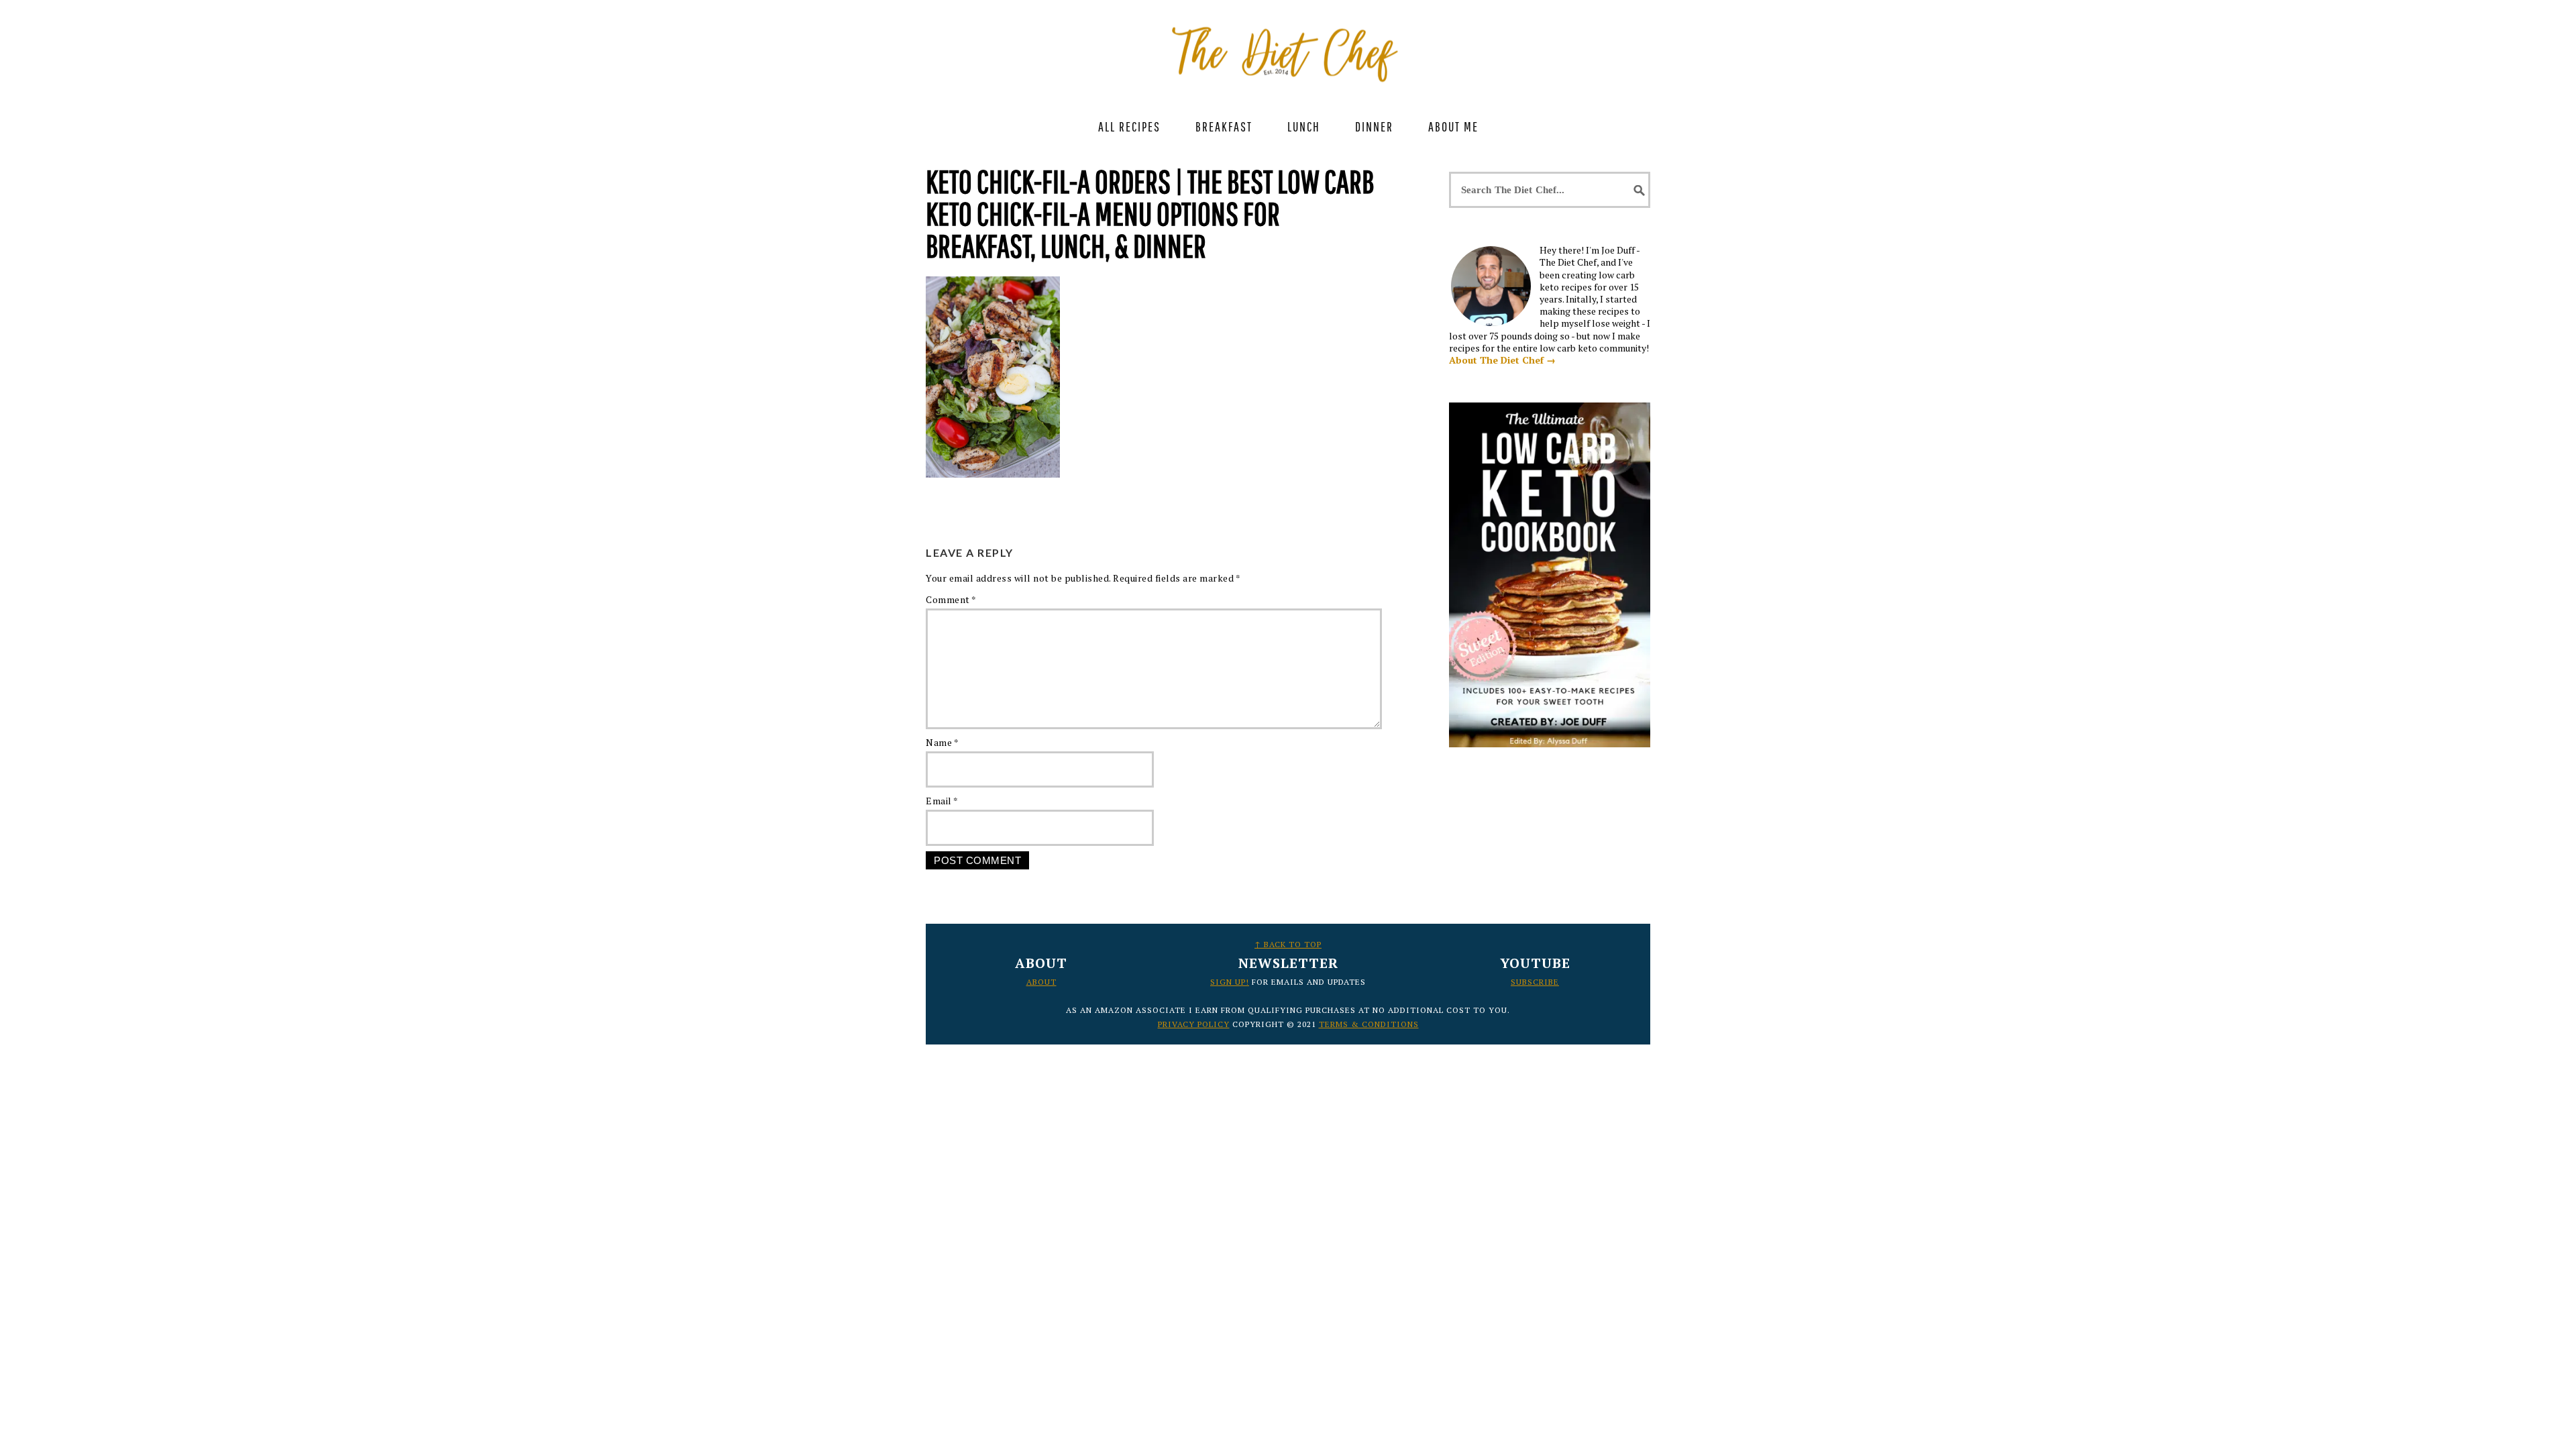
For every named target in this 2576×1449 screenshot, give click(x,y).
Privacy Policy (1194, 1024)
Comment (951, 599)
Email (942, 801)
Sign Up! (1230, 982)
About (1041, 982)
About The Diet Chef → (1502, 360)
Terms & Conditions (1369, 1024)
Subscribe (1535, 982)
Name (942, 742)
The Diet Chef (1288, 47)
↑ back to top (1288, 944)
